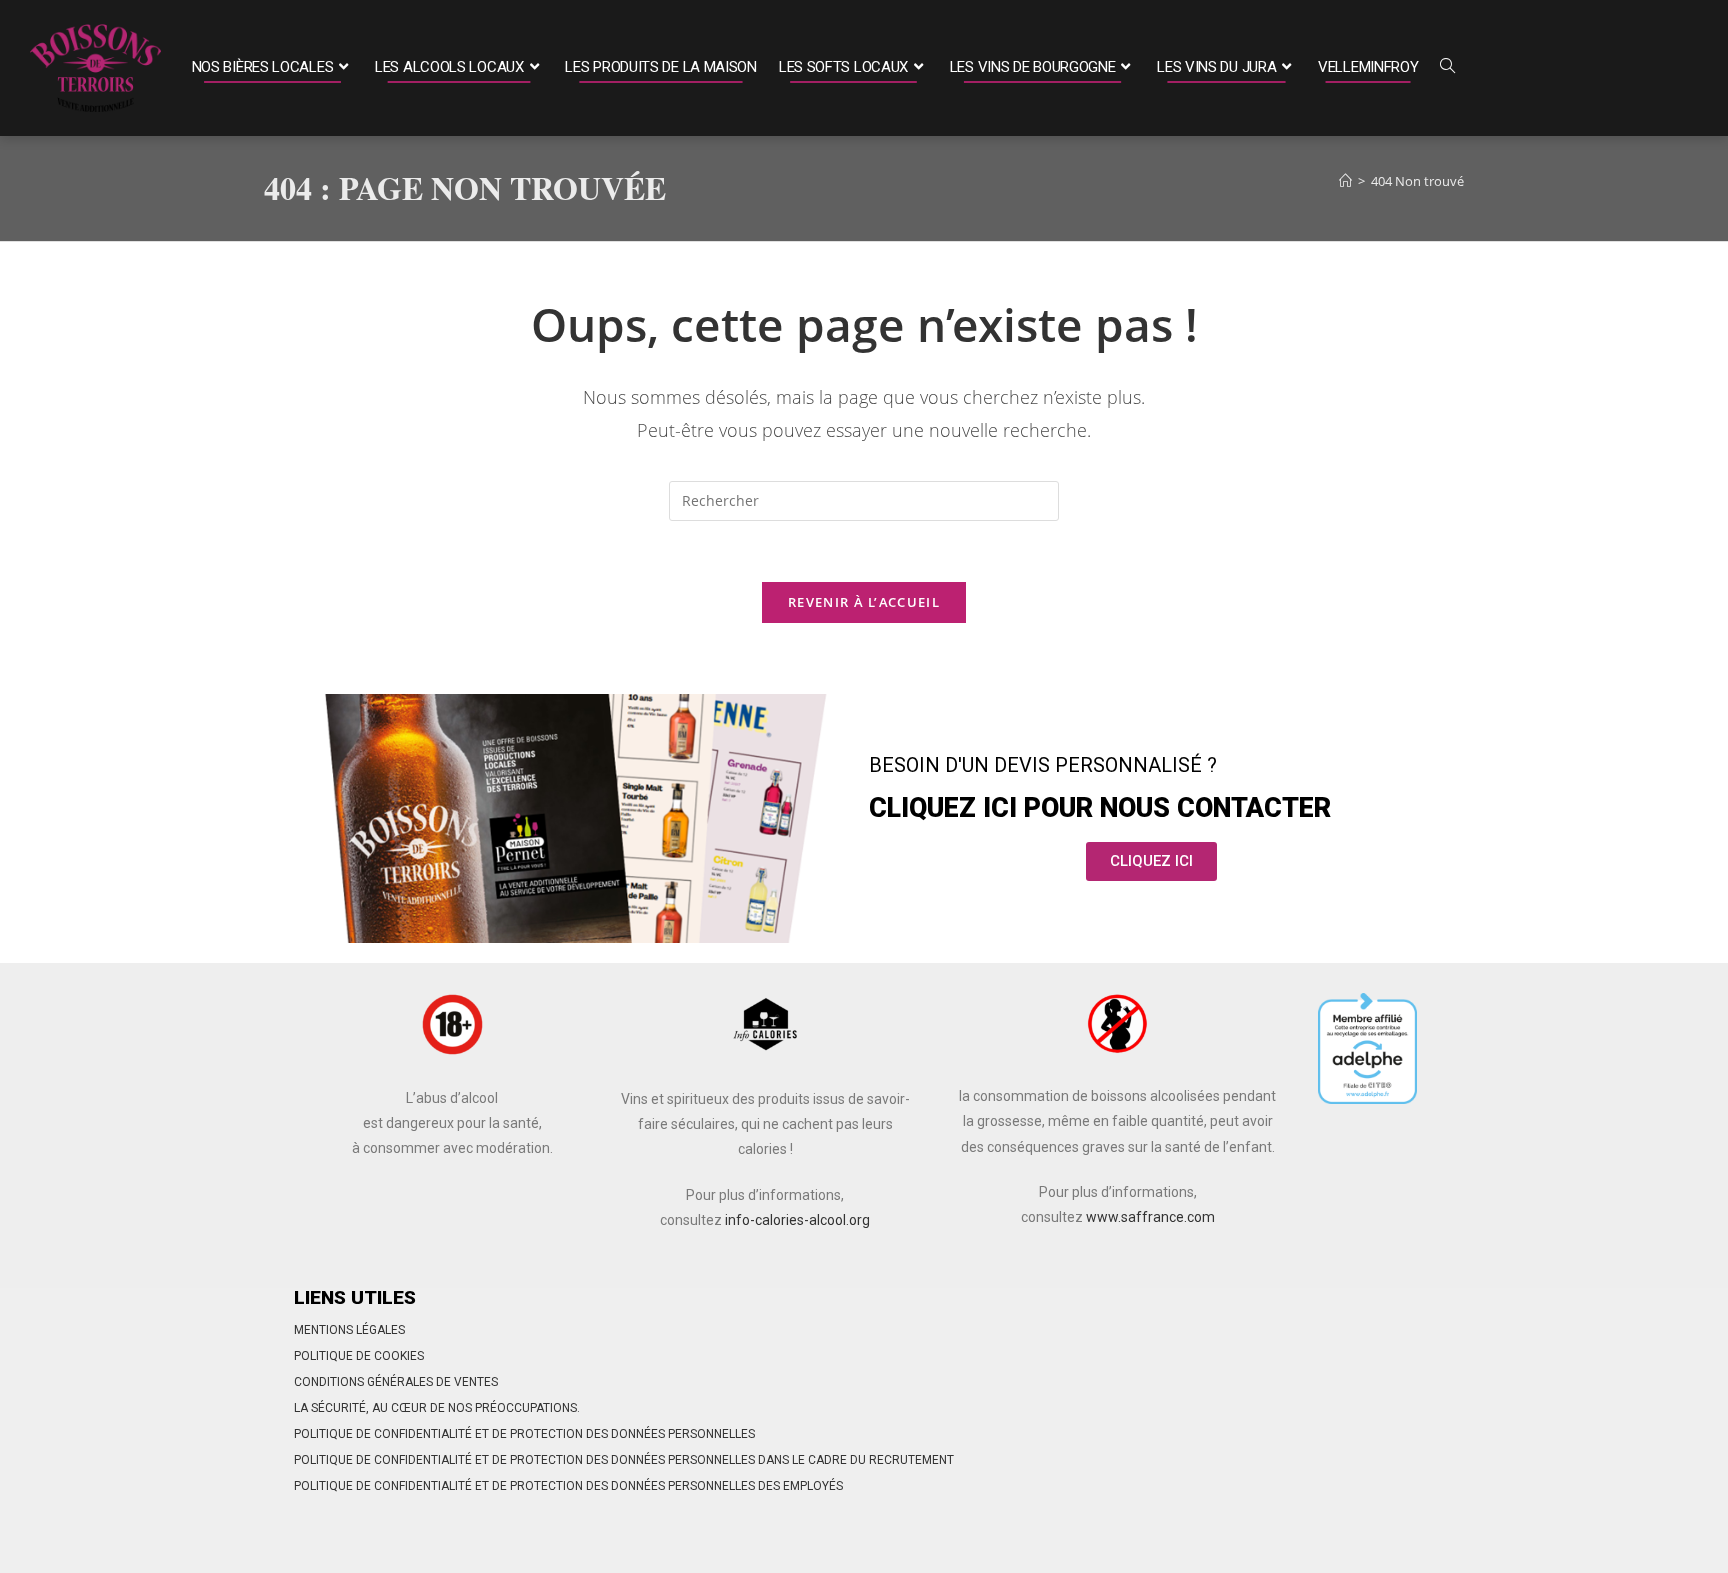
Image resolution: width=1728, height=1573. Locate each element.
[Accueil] (1345, 181)
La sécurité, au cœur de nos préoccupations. (437, 1408)
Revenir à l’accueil (864, 602)
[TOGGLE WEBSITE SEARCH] (1447, 68)
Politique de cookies (359, 1356)
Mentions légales (349, 1330)
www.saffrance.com (1150, 1217)
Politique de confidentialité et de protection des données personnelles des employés (568, 1486)
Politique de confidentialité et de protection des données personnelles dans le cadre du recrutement (624, 1460)
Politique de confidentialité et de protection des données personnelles (524, 1434)
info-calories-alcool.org (797, 1220)
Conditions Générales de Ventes (396, 1382)
